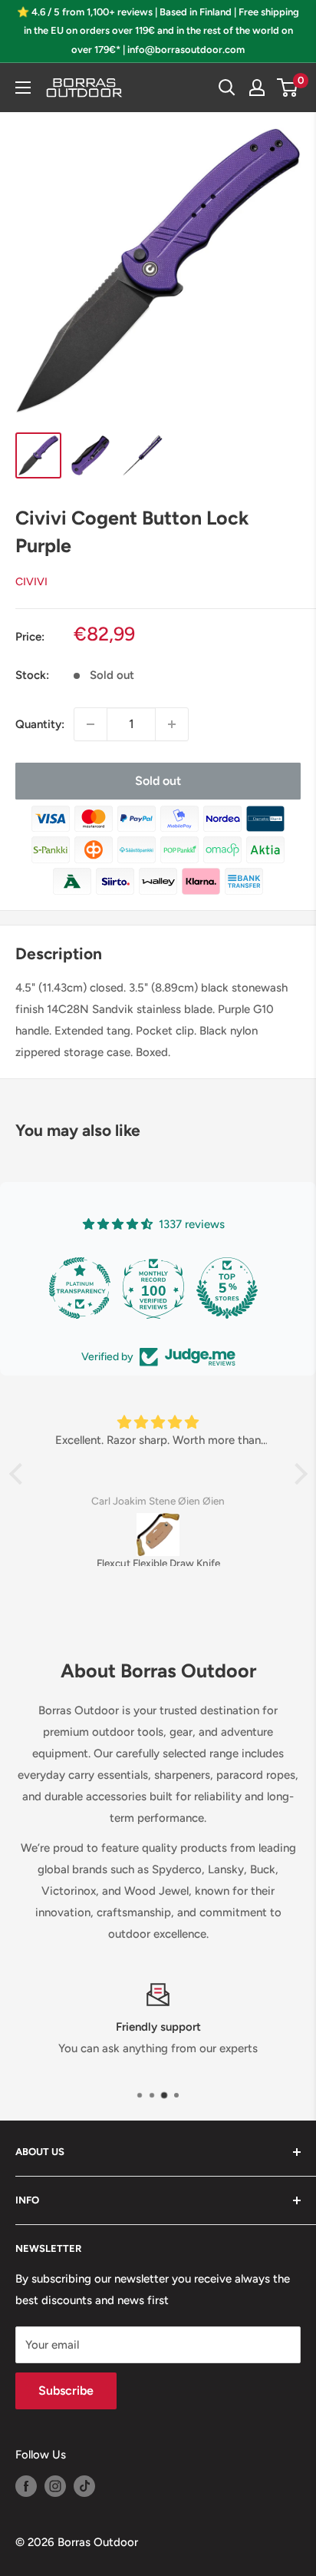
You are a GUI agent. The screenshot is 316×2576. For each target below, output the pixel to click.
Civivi (31, 582)
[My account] (257, 88)
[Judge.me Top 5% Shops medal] (227, 1288)
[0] (288, 88)
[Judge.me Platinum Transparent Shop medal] (80, 1288)
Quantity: (40, 724)
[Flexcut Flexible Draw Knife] (158, 1535)
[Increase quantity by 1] (172, 724)
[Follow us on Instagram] (55, 2486)
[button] (19, 1474)
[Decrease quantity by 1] (91, 724)
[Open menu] (23, 88)
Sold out (158, 781)
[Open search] (227, 88)
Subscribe (66, 2391)
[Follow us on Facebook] (26, 2486)
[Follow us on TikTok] (84, 2486)
